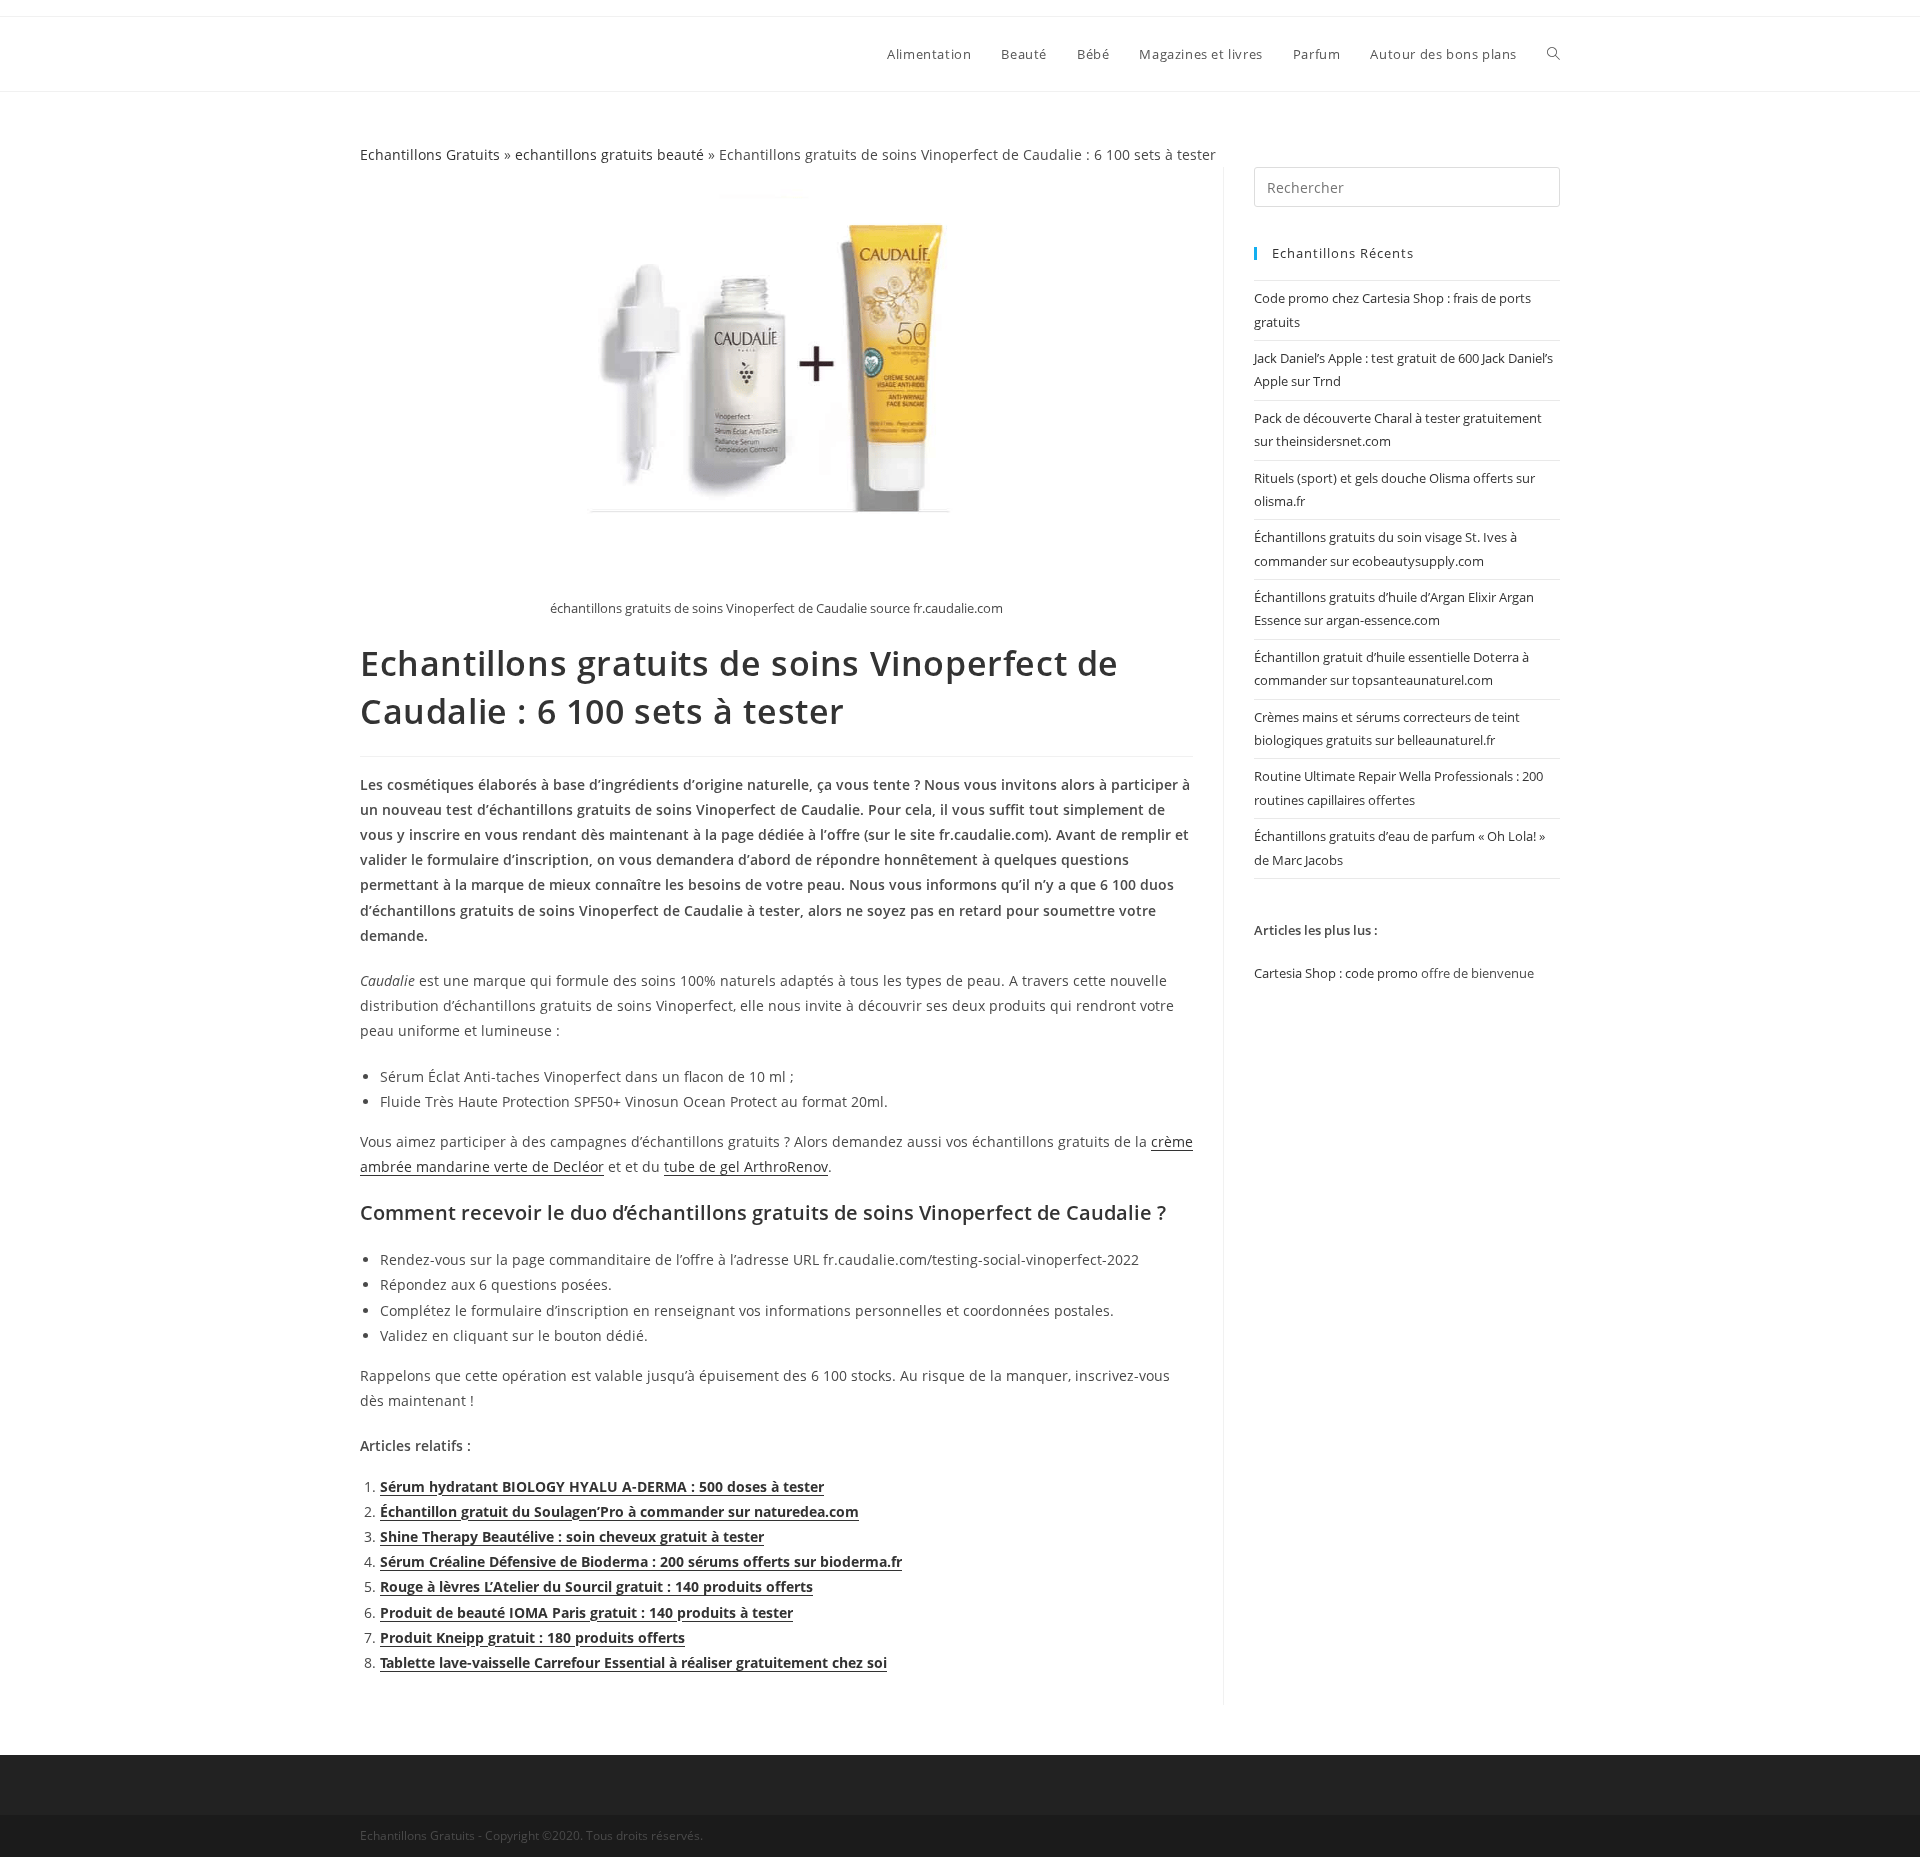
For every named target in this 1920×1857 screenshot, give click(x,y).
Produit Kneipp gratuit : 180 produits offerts (532, 1637)
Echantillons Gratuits (430, 154)
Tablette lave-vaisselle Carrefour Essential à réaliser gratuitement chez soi (633, 1662)
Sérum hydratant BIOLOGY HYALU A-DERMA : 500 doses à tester (602, 1486)
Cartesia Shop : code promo (1336, 973)
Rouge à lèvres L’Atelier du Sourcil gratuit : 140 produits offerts (596, 1586)
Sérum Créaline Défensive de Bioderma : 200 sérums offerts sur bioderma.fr (641, 1561)
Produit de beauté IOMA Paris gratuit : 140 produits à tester (586, 1612)
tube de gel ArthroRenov (746, 1166)
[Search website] (1553, 54)
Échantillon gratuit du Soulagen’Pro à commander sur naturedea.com (619, 1511)
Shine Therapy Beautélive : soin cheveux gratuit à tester (572, 1536)
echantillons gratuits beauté (609, 154)
